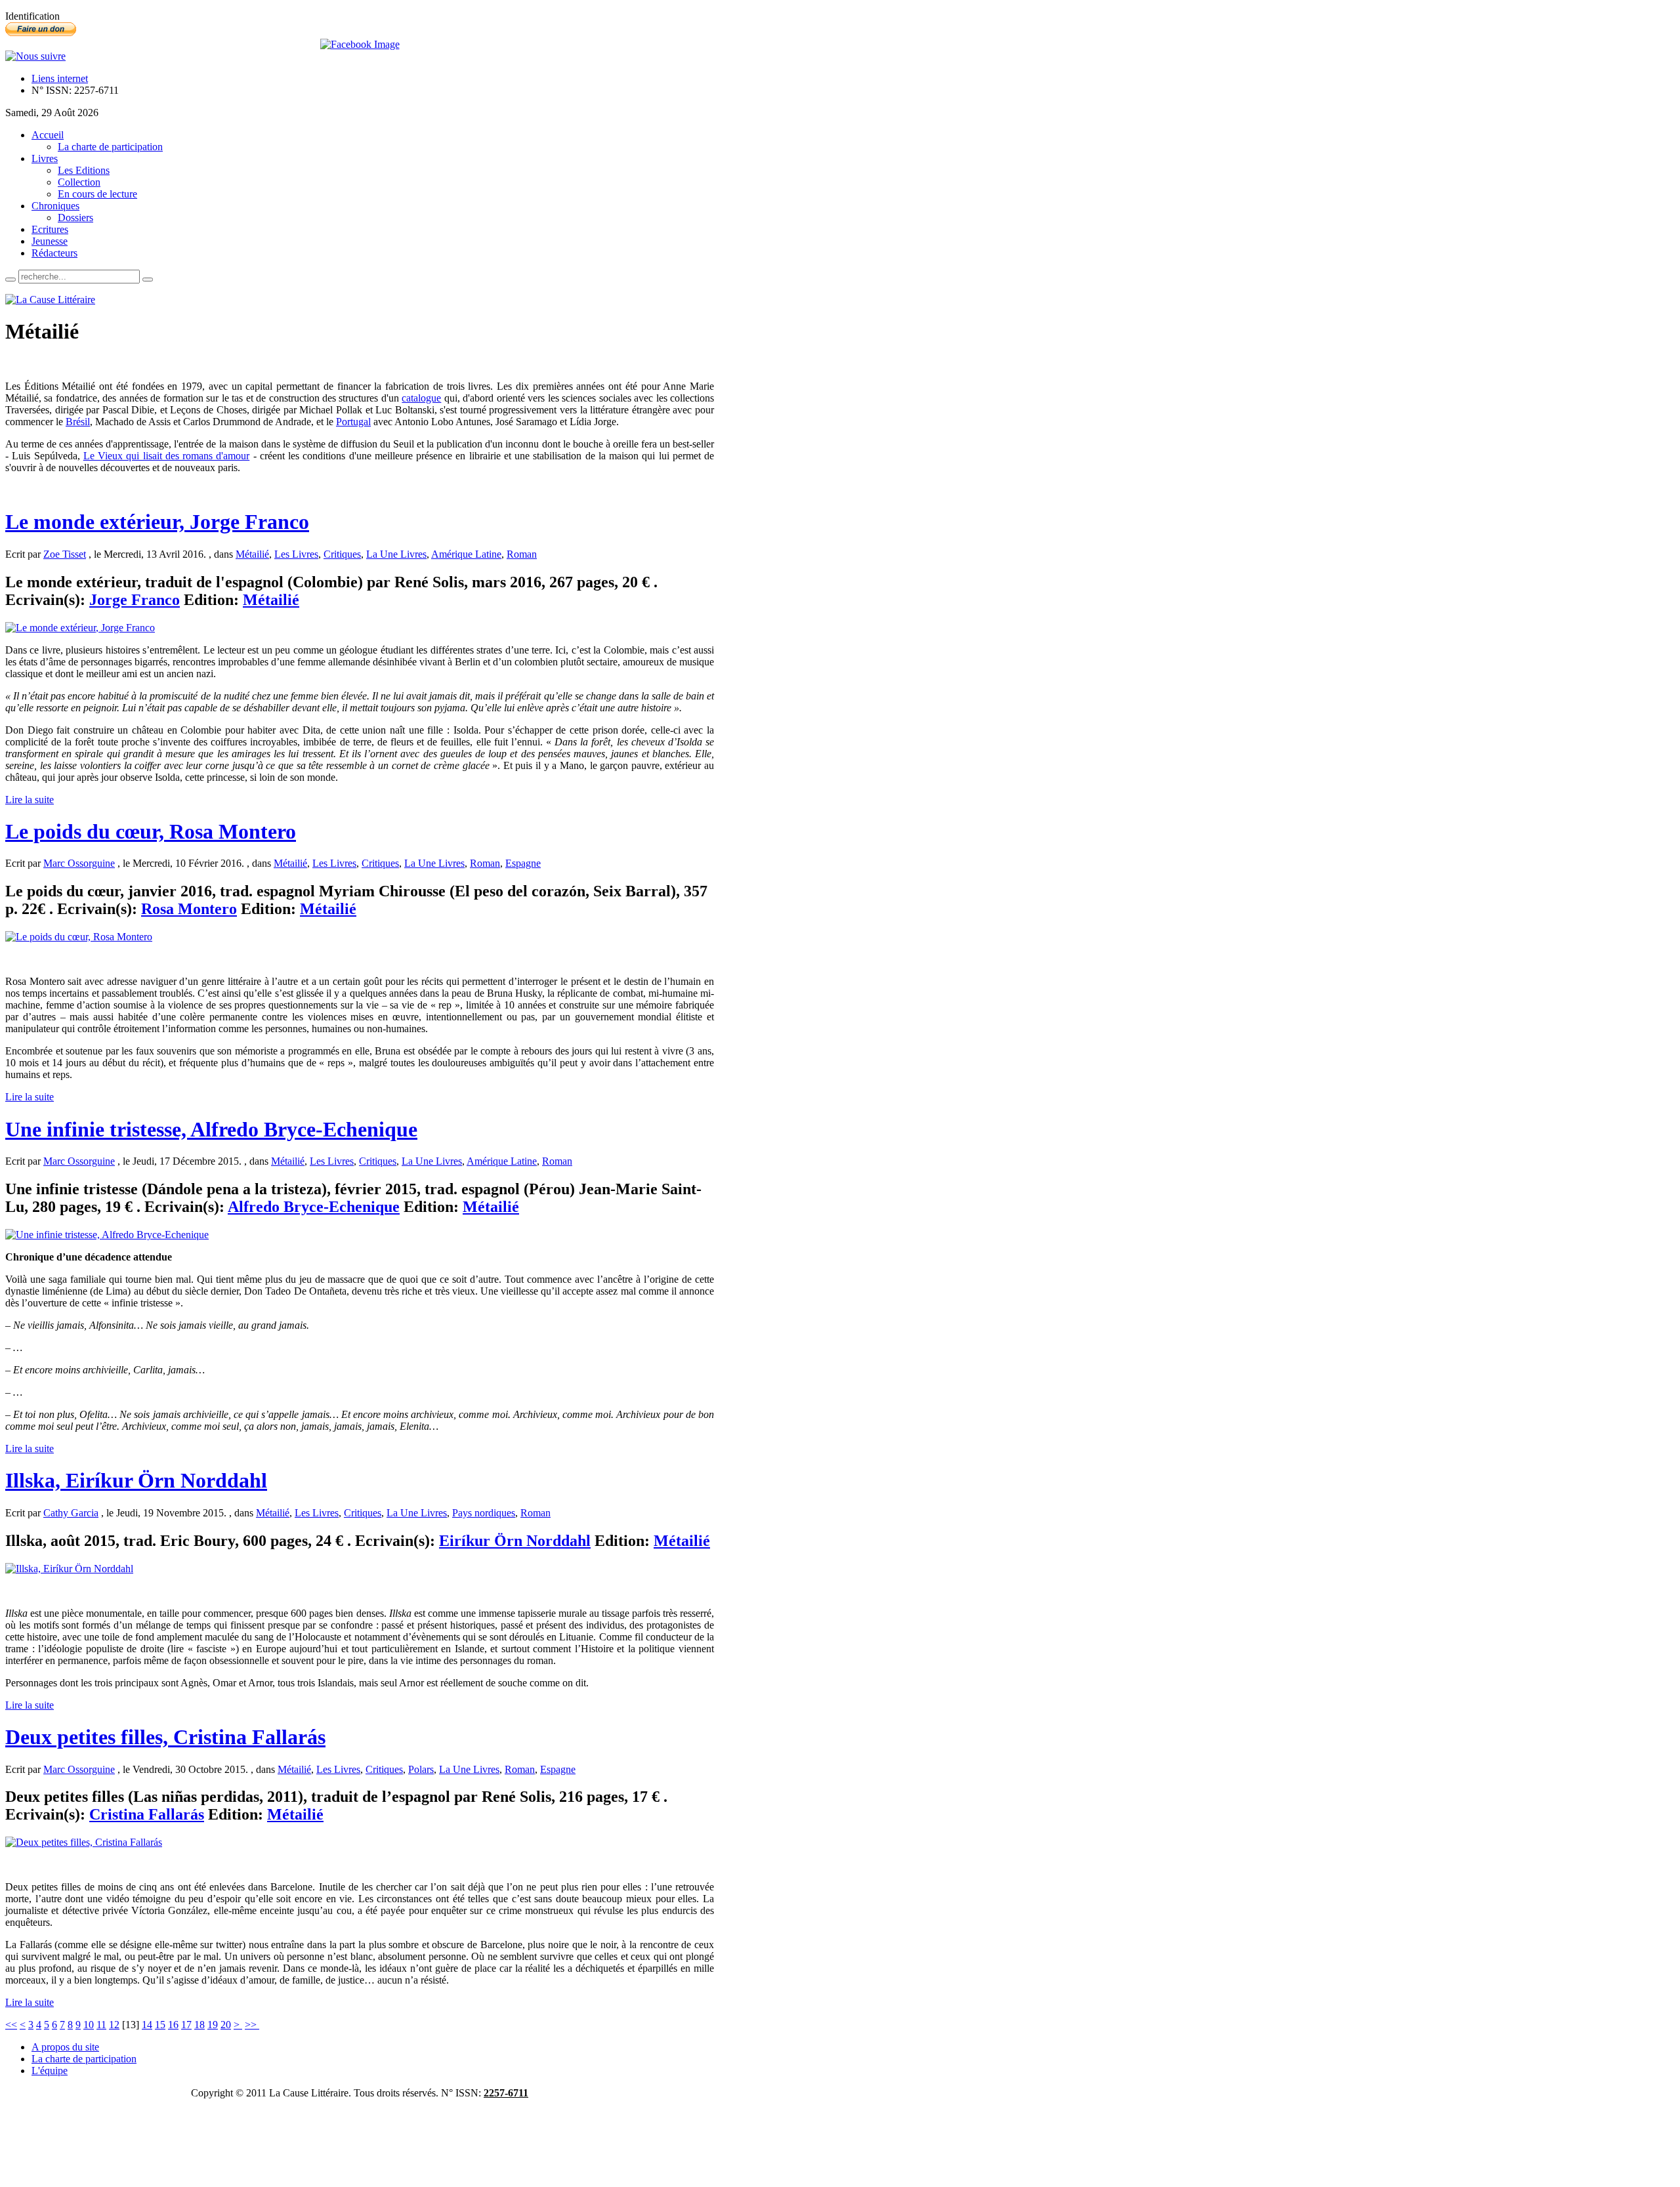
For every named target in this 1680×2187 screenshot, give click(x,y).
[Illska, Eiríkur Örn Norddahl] (69, 1569)
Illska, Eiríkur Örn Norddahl (136, 1480)
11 (101, 2025)
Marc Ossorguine (79, 863)
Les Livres (296, 554)
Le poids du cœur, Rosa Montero (151, 831)
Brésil (78, 422)
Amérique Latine (466, 554)
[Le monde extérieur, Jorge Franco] (80, 628)
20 (226, 2025)
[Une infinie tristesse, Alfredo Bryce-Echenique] (107, 1235)
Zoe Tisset (65, 554)
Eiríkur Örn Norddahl (515, 1541)
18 (199, 2025)
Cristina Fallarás (147, 1814)
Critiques (342, 554)
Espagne (523, 863)
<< (11, 2025)
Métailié (252, 554)
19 (213, 2025)
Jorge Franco (135, 600)
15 (160, 2025)
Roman (522, 554)
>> (252, 2025)
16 (173, 2025)
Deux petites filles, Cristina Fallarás (165, 1737)
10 (89, 2025)
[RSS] (35, 56)
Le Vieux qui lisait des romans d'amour (167, 456)
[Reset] (148, 280)
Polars (421, 1769)
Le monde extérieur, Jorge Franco (157, 522)
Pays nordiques (484, 1513)
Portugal (353, 422)
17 (186, 2025)
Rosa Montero (189, 909)
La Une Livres (396, 554)
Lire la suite (30, 800)
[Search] (10, 280)
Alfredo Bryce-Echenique (314, 1207)
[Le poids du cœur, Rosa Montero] (79, 937)
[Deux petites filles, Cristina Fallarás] (84, 1842)
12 (114, 2025)
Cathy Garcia (71, 1513)
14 (147, 2025)
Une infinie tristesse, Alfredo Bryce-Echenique (211, 1129)
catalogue (421, 398)
